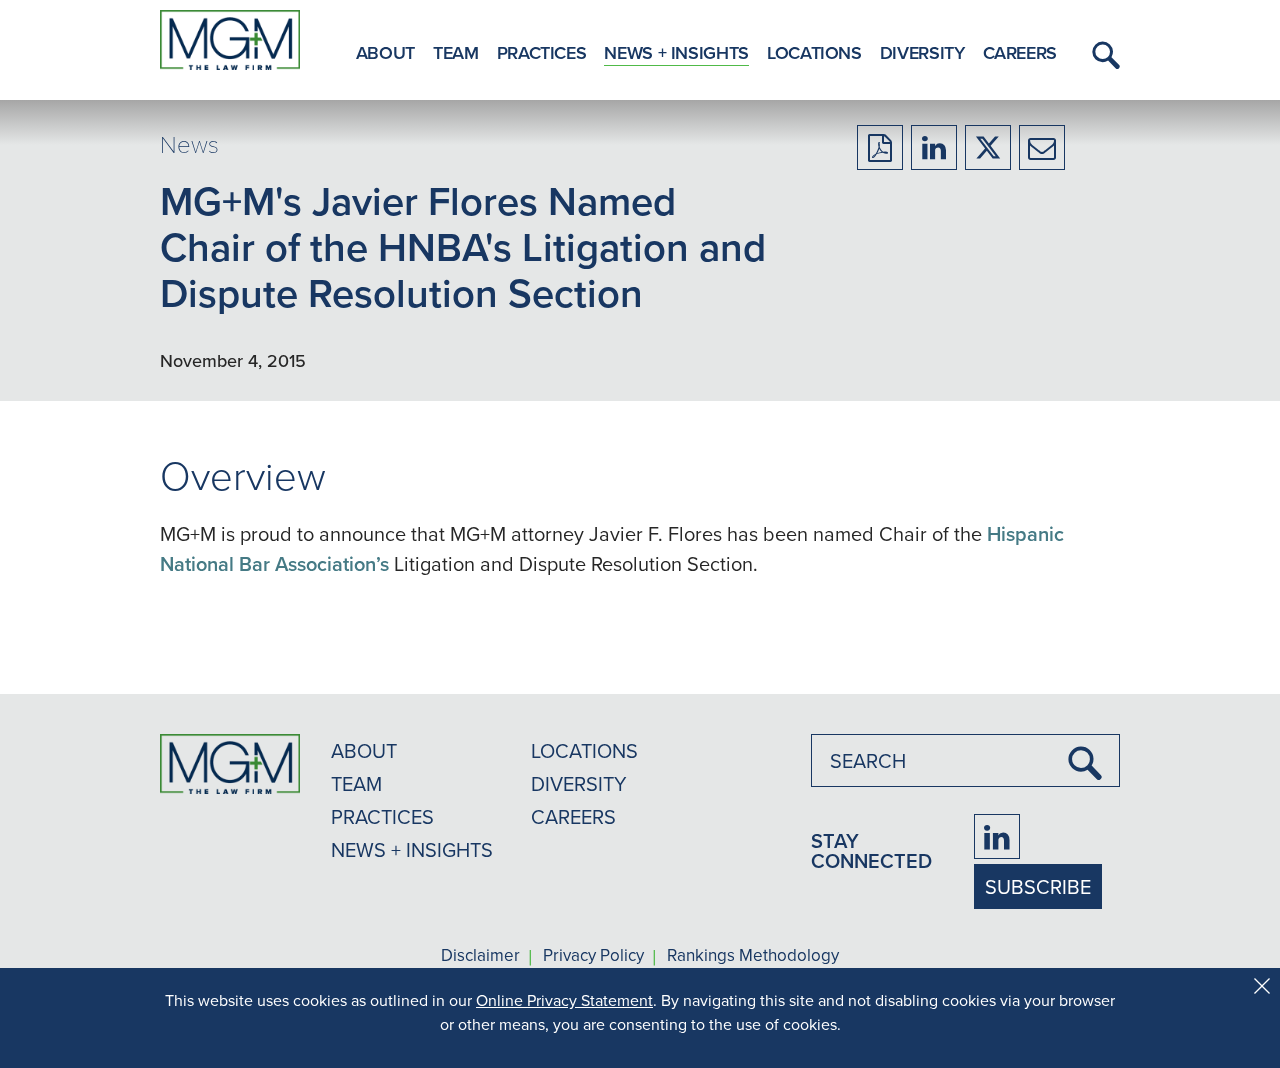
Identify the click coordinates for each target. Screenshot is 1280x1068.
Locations (814, 52)
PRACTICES (382, 816)
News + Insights (676, 52)
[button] (1103, 55)
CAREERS (573, 816)
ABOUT (364, 750)
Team (456, 52)
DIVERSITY (579, 783)
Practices (542, 52)
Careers (1020, 52)
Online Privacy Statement (564, 1000)
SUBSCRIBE (1038, 886)
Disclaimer (480, 956)
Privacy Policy (593, 956)
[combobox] (965, 760)
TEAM (356, 783)
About (385, 52)
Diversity (922, 52)
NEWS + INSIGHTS (412, 849)
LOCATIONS (584, 750)
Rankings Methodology (753, 956)
